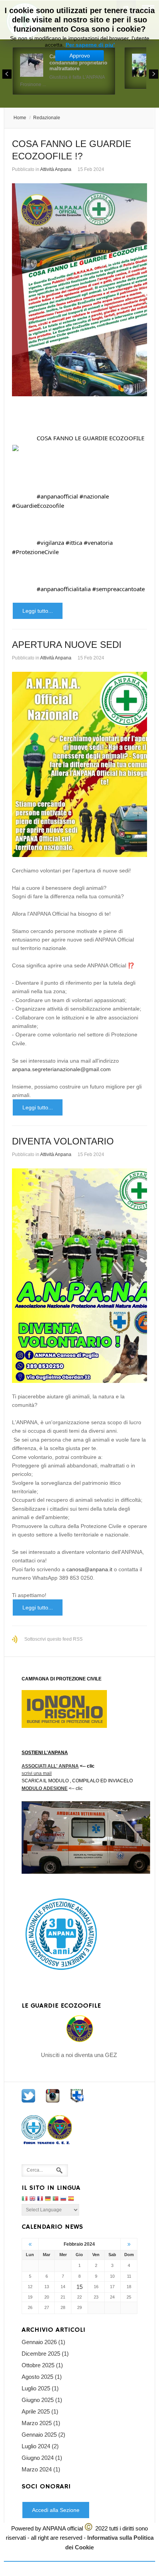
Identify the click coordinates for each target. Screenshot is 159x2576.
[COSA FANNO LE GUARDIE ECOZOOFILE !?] (79, 290)
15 (79, 2287)
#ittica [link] (74, 543)
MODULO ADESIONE (45, 1788)
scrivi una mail (37, 1773)
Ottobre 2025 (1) (42, 2365)
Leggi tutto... (38, 611)
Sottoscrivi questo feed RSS (53, 1639)
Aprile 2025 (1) (40, 2411)
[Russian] (63, 2199)
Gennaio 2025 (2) (43, 2435)
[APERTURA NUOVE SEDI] (79, 764)
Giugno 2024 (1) (42, 2458)
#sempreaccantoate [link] (118, 589)
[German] (48, 2199)
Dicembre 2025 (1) (45, 2354)
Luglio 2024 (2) (40, 2446)
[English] (32, 2199)
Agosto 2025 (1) (42, 2377)
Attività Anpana (56, 169)
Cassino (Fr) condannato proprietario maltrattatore (78, 63)
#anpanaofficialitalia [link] (64, 589)
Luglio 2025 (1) (40, 2388)
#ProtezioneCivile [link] (35, 552)
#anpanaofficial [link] (57, 496)
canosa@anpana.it (89, 1569)
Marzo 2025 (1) (41, 2423)
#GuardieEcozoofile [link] (38, 505)
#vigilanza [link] (50, 543)
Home (20, 118)
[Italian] (25, 2199)
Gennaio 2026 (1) (43, 2342)
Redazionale (47, 118)
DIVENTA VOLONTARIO (63, 1141)
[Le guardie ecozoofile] (79, 2029)
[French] (40, 2199)
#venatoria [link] (98, 543)
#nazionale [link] (94, 496)
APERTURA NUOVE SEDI (67, 645)
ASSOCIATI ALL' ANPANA (50, 1766)
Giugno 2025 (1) (42, 2400)
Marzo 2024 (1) (41, 2469)
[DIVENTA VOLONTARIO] (79, 1275)
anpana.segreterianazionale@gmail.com (61, 1069)
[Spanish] (71, 2199)
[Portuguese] (56, 2199)
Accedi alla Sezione (56, 2510)
